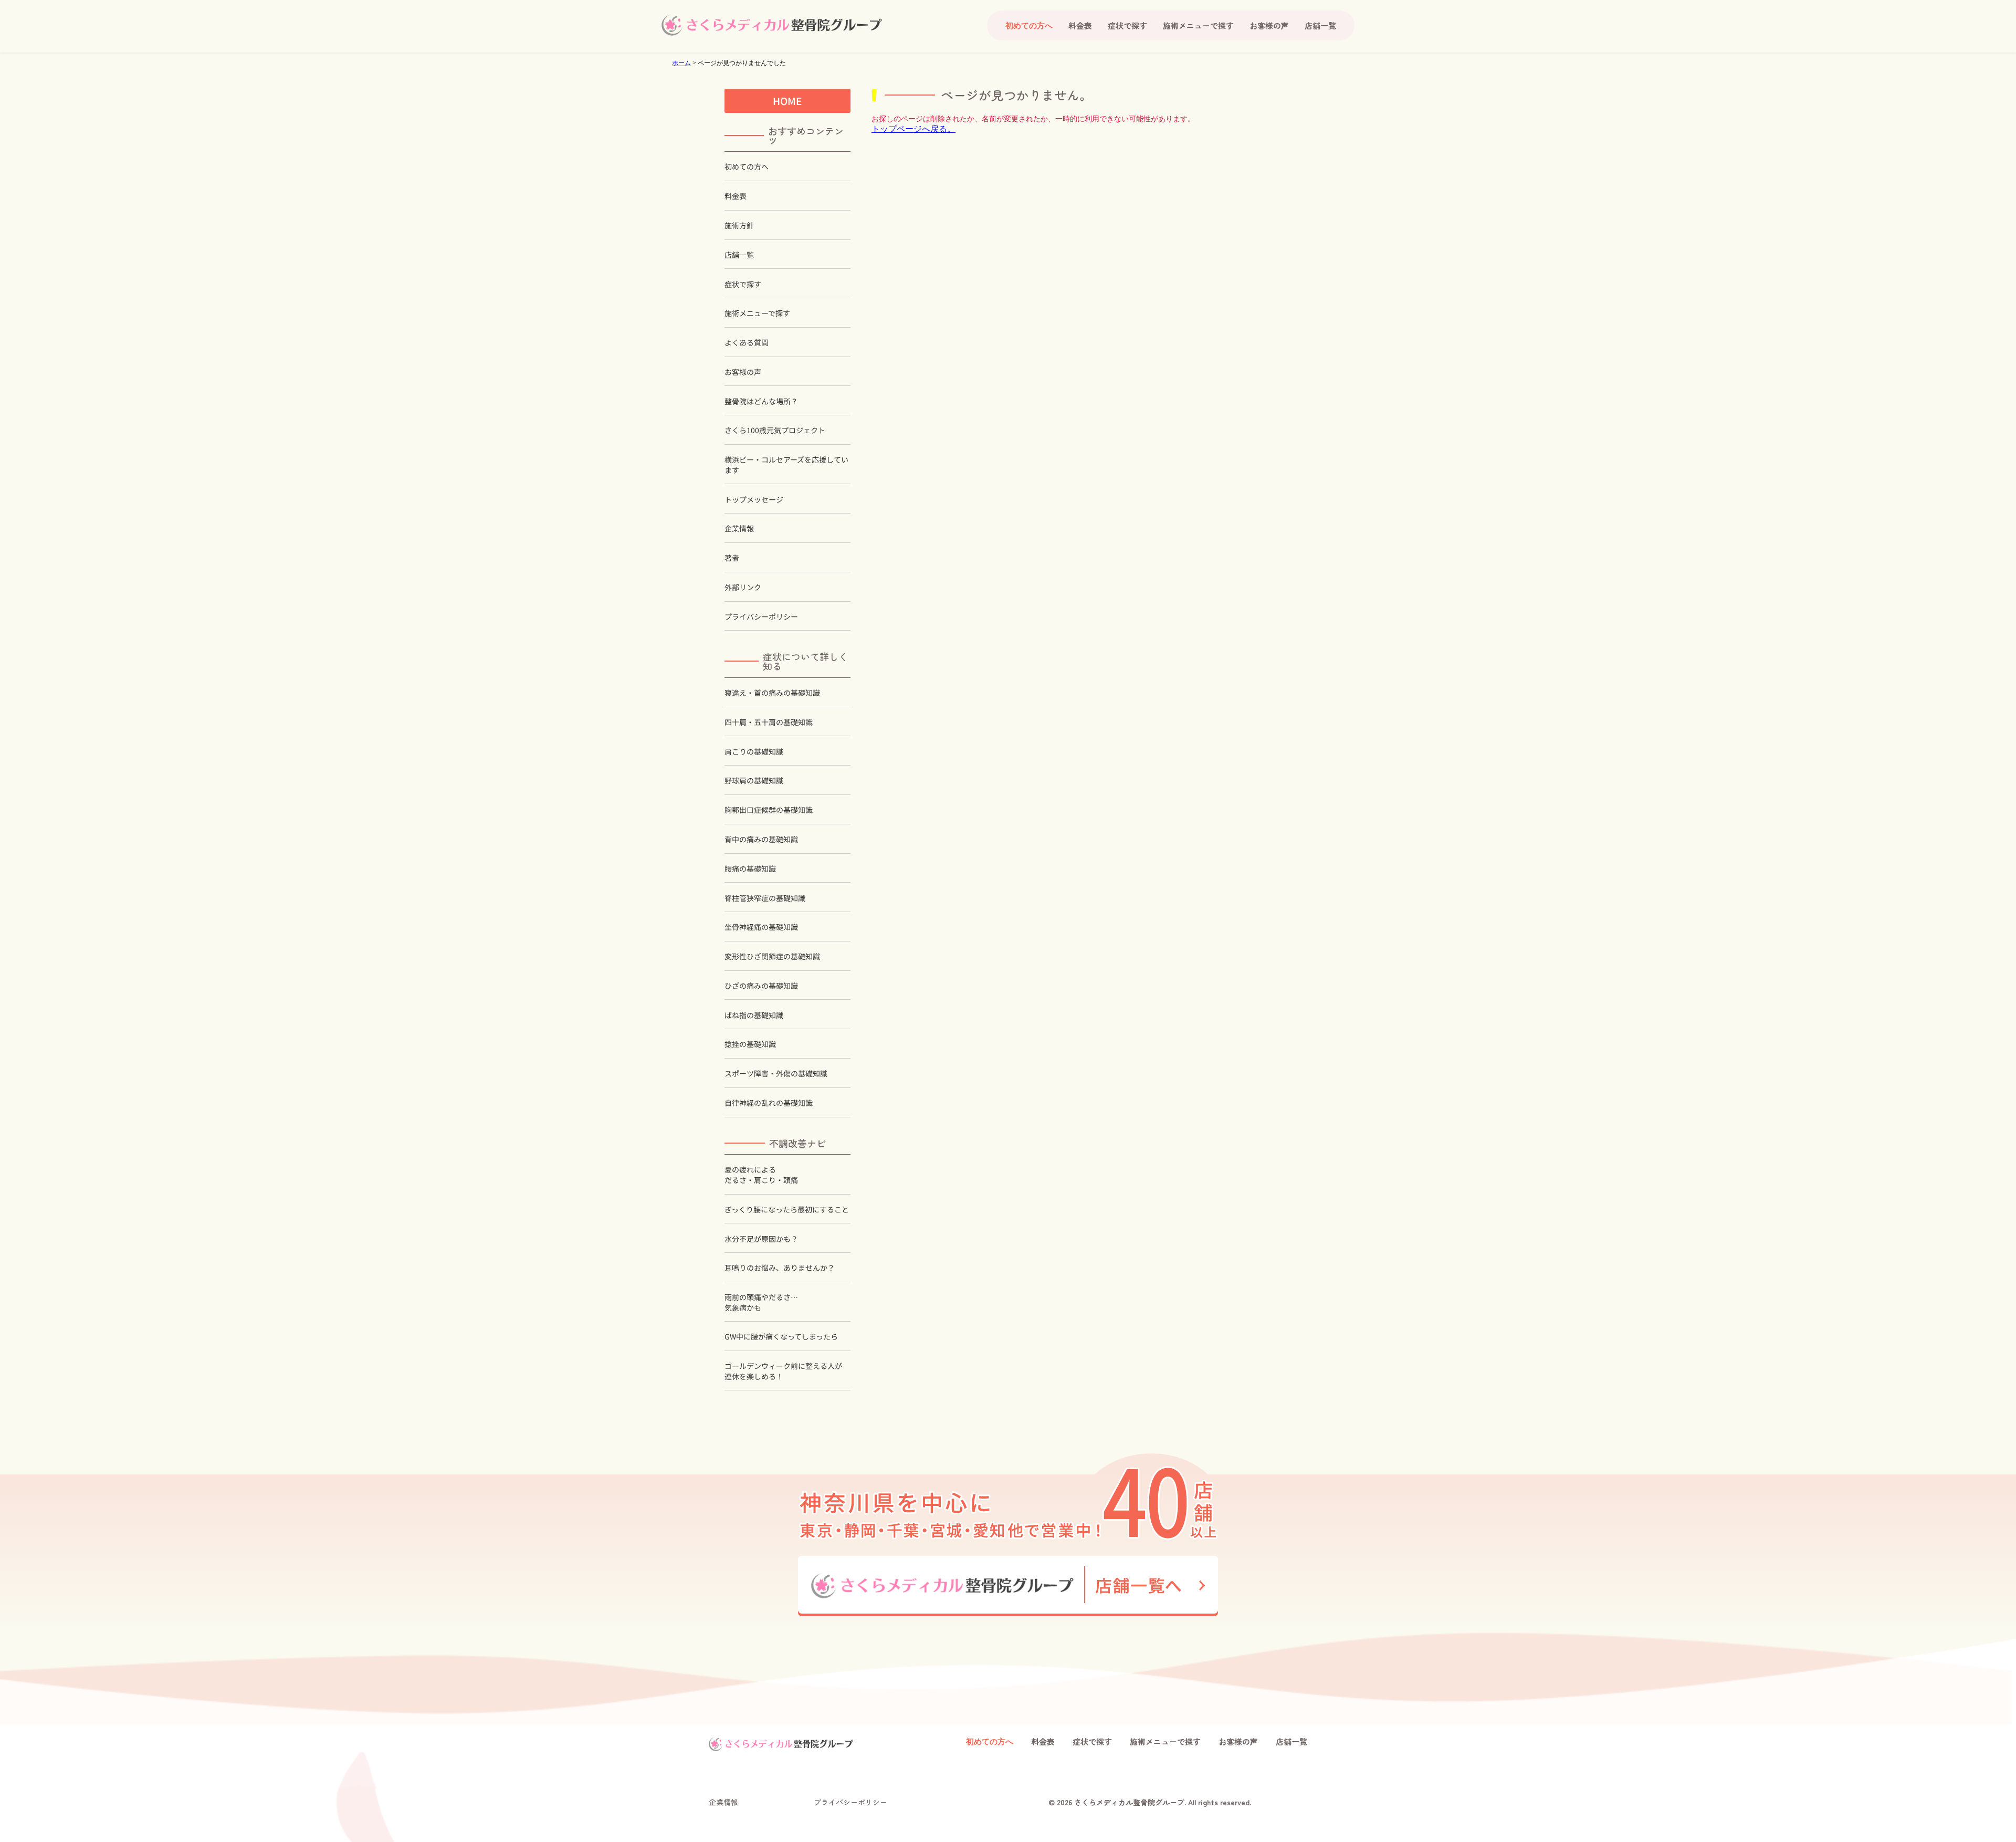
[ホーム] (772, 25)
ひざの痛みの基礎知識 (761, 986)
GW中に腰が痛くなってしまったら (781, 1337)
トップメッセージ (754, 500)
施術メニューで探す (1198, 25)
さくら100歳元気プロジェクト (775, 430)
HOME (787, 101)
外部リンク (743, 587)
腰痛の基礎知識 (750, 869)
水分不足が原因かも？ (761, 1238)
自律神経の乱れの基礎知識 (769, 1103)
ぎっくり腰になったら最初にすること (787, 1210)
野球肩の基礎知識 (754, 781)
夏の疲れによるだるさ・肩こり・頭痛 (761, 1175)
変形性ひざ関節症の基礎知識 (772, 956)
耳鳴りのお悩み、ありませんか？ (780, 1268)
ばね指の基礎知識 (754, 1015)
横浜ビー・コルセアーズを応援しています (786, 465)
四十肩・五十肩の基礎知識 (769, 722)
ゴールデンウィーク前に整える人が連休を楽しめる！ (783, 1371)
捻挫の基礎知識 (750, 1044)
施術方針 (739, 226)
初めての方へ (747, 167)
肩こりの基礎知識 (754, 752)
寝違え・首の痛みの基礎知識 (772, 693)
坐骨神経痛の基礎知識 (761, 927)
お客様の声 (1269, 25)
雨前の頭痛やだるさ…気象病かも (761, 1302)
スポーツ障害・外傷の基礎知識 (776, 1074)
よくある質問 (747, 343)
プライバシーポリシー (761, 617)
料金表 (1080, 25)
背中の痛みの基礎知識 (761, 839)
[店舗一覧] (1008, 1586)
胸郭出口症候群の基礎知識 (769, 810)
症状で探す (1127, 25)
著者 (732, 558)
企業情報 (739, 528)
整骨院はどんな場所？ (761, 401)
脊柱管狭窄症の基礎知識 (765, 898)
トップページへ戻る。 (913, 129)
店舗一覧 (1320, 25)
